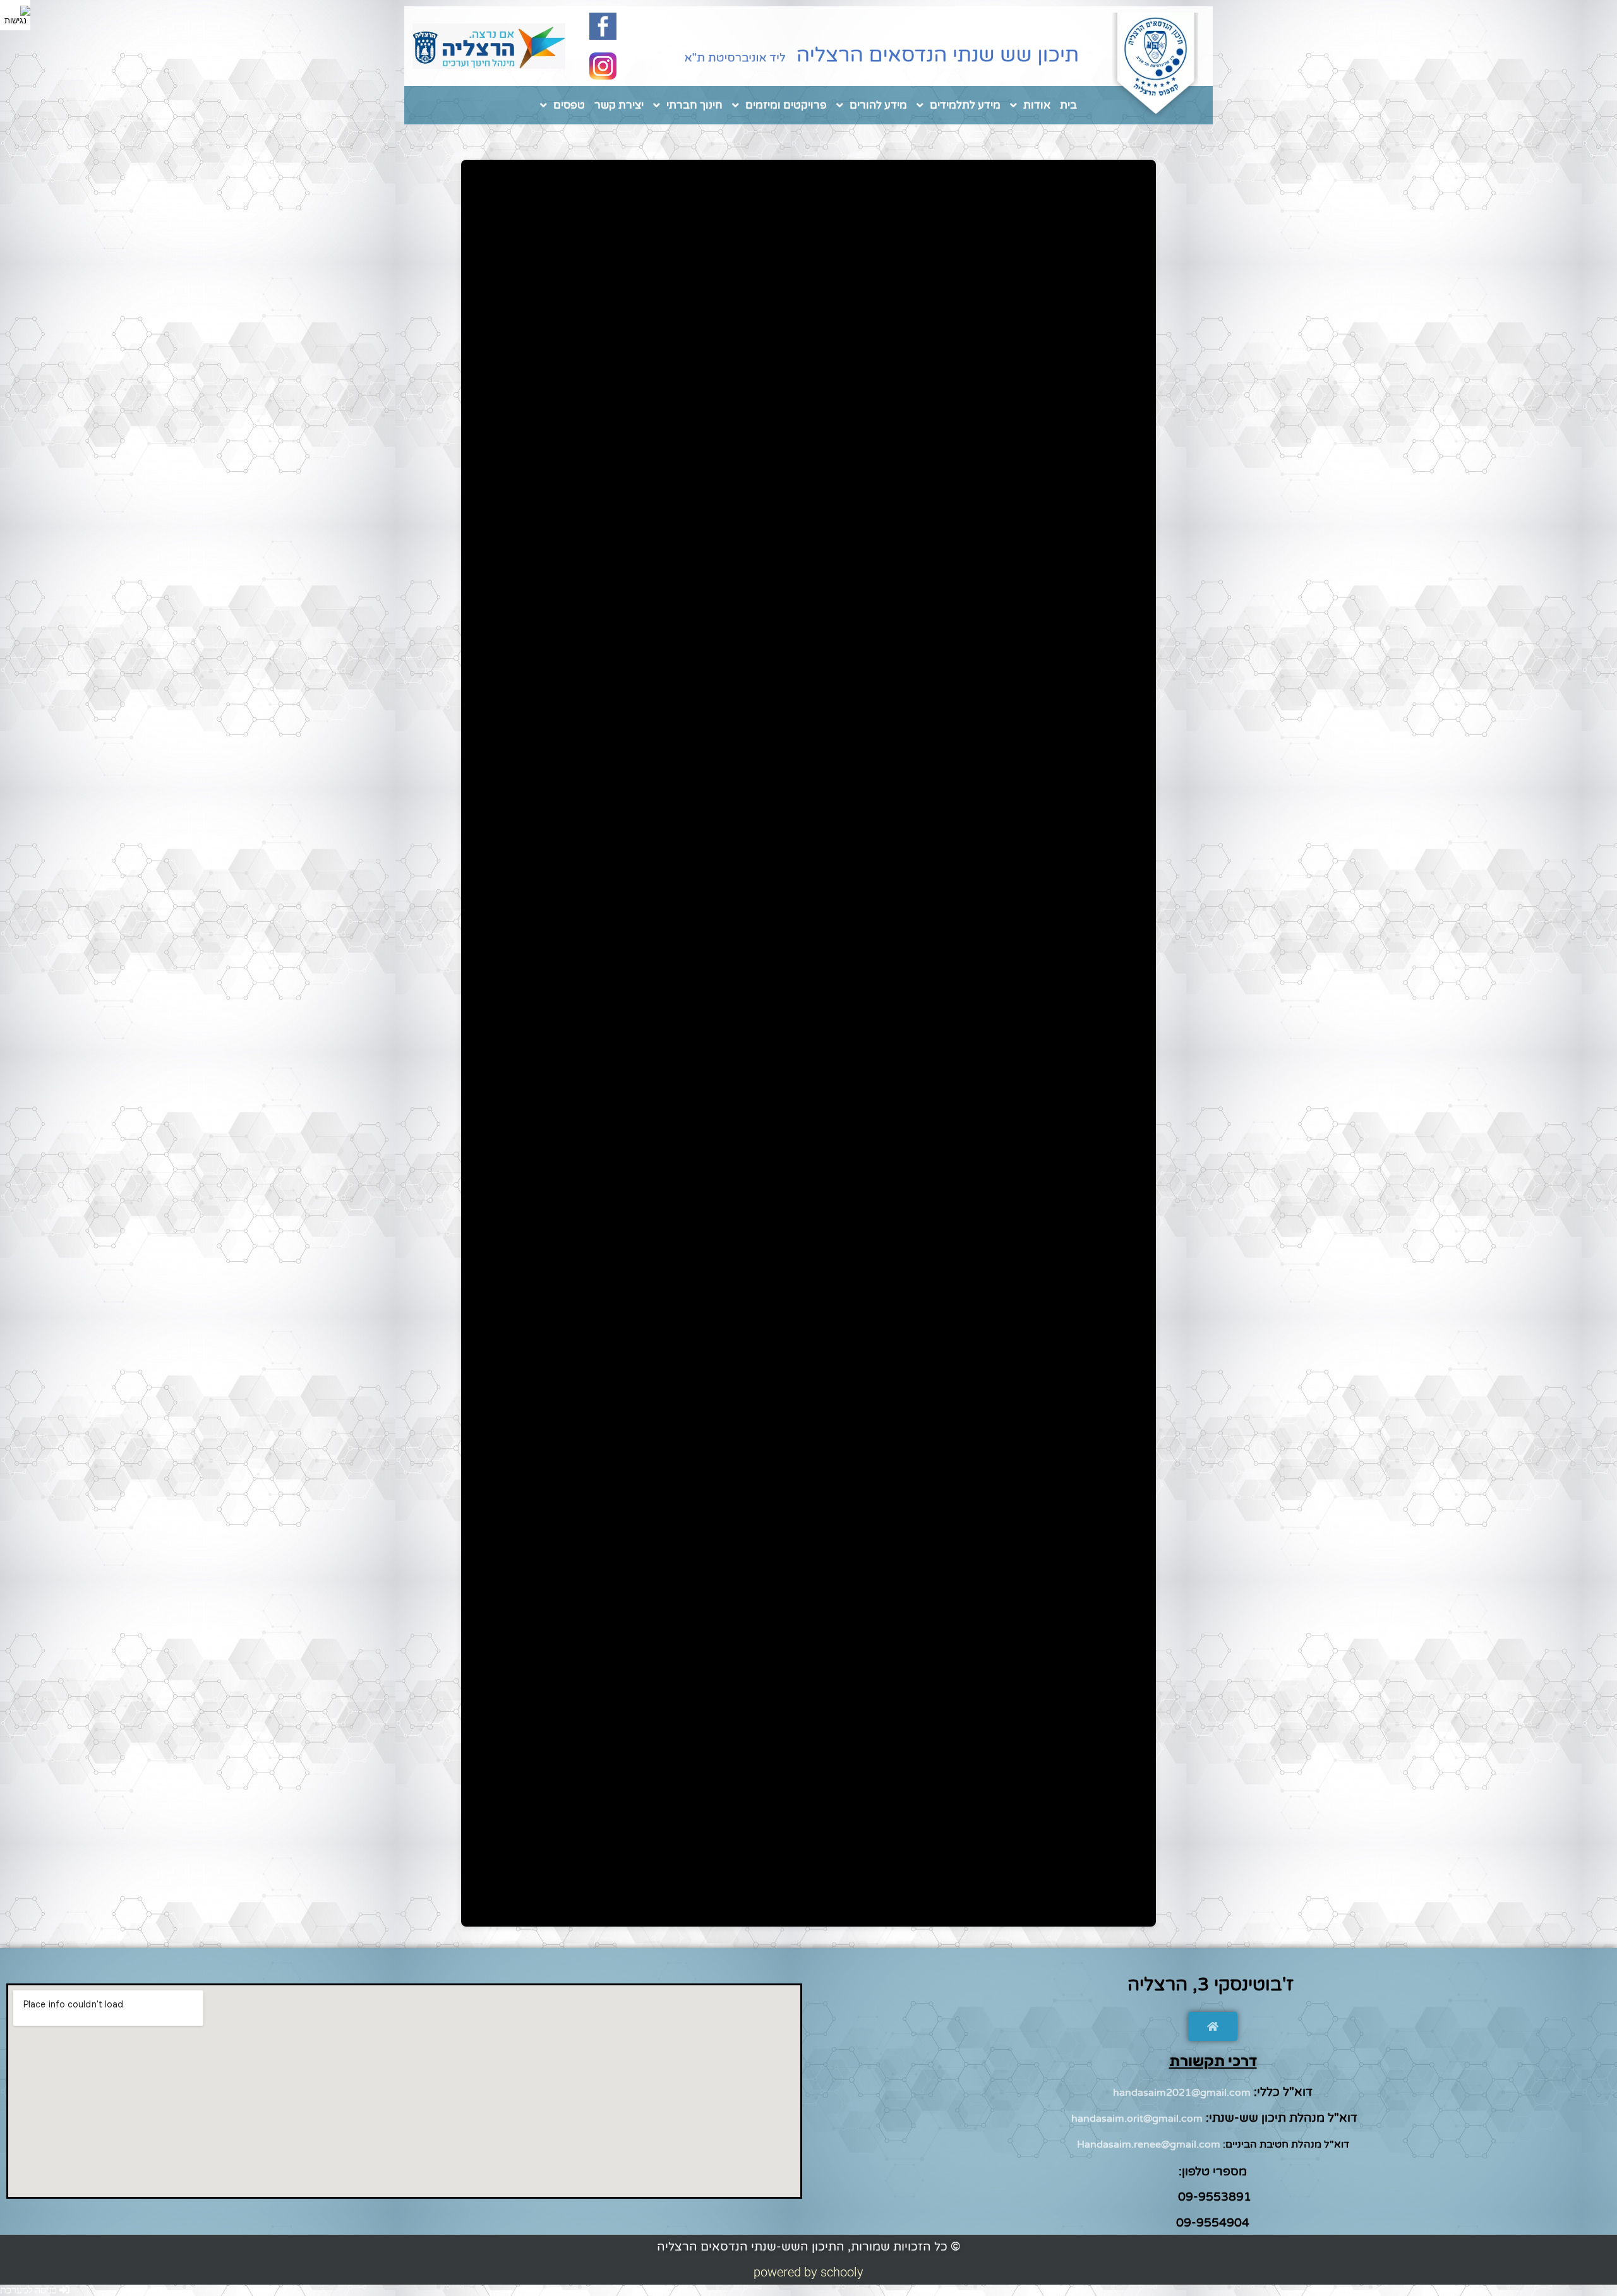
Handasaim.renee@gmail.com (1149, 2144)
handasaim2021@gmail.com (1182, 2093)
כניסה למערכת (30, 2290)
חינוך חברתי (694, 105)
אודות (1037, 105)
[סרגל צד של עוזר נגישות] (15, 15)
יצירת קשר (619, 105)
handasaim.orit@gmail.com (1137, 2119)
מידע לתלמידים (965, 105)
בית (1068, 105)
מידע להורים (878, 105)
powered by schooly (808, 2272)
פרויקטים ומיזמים (786, 105)
